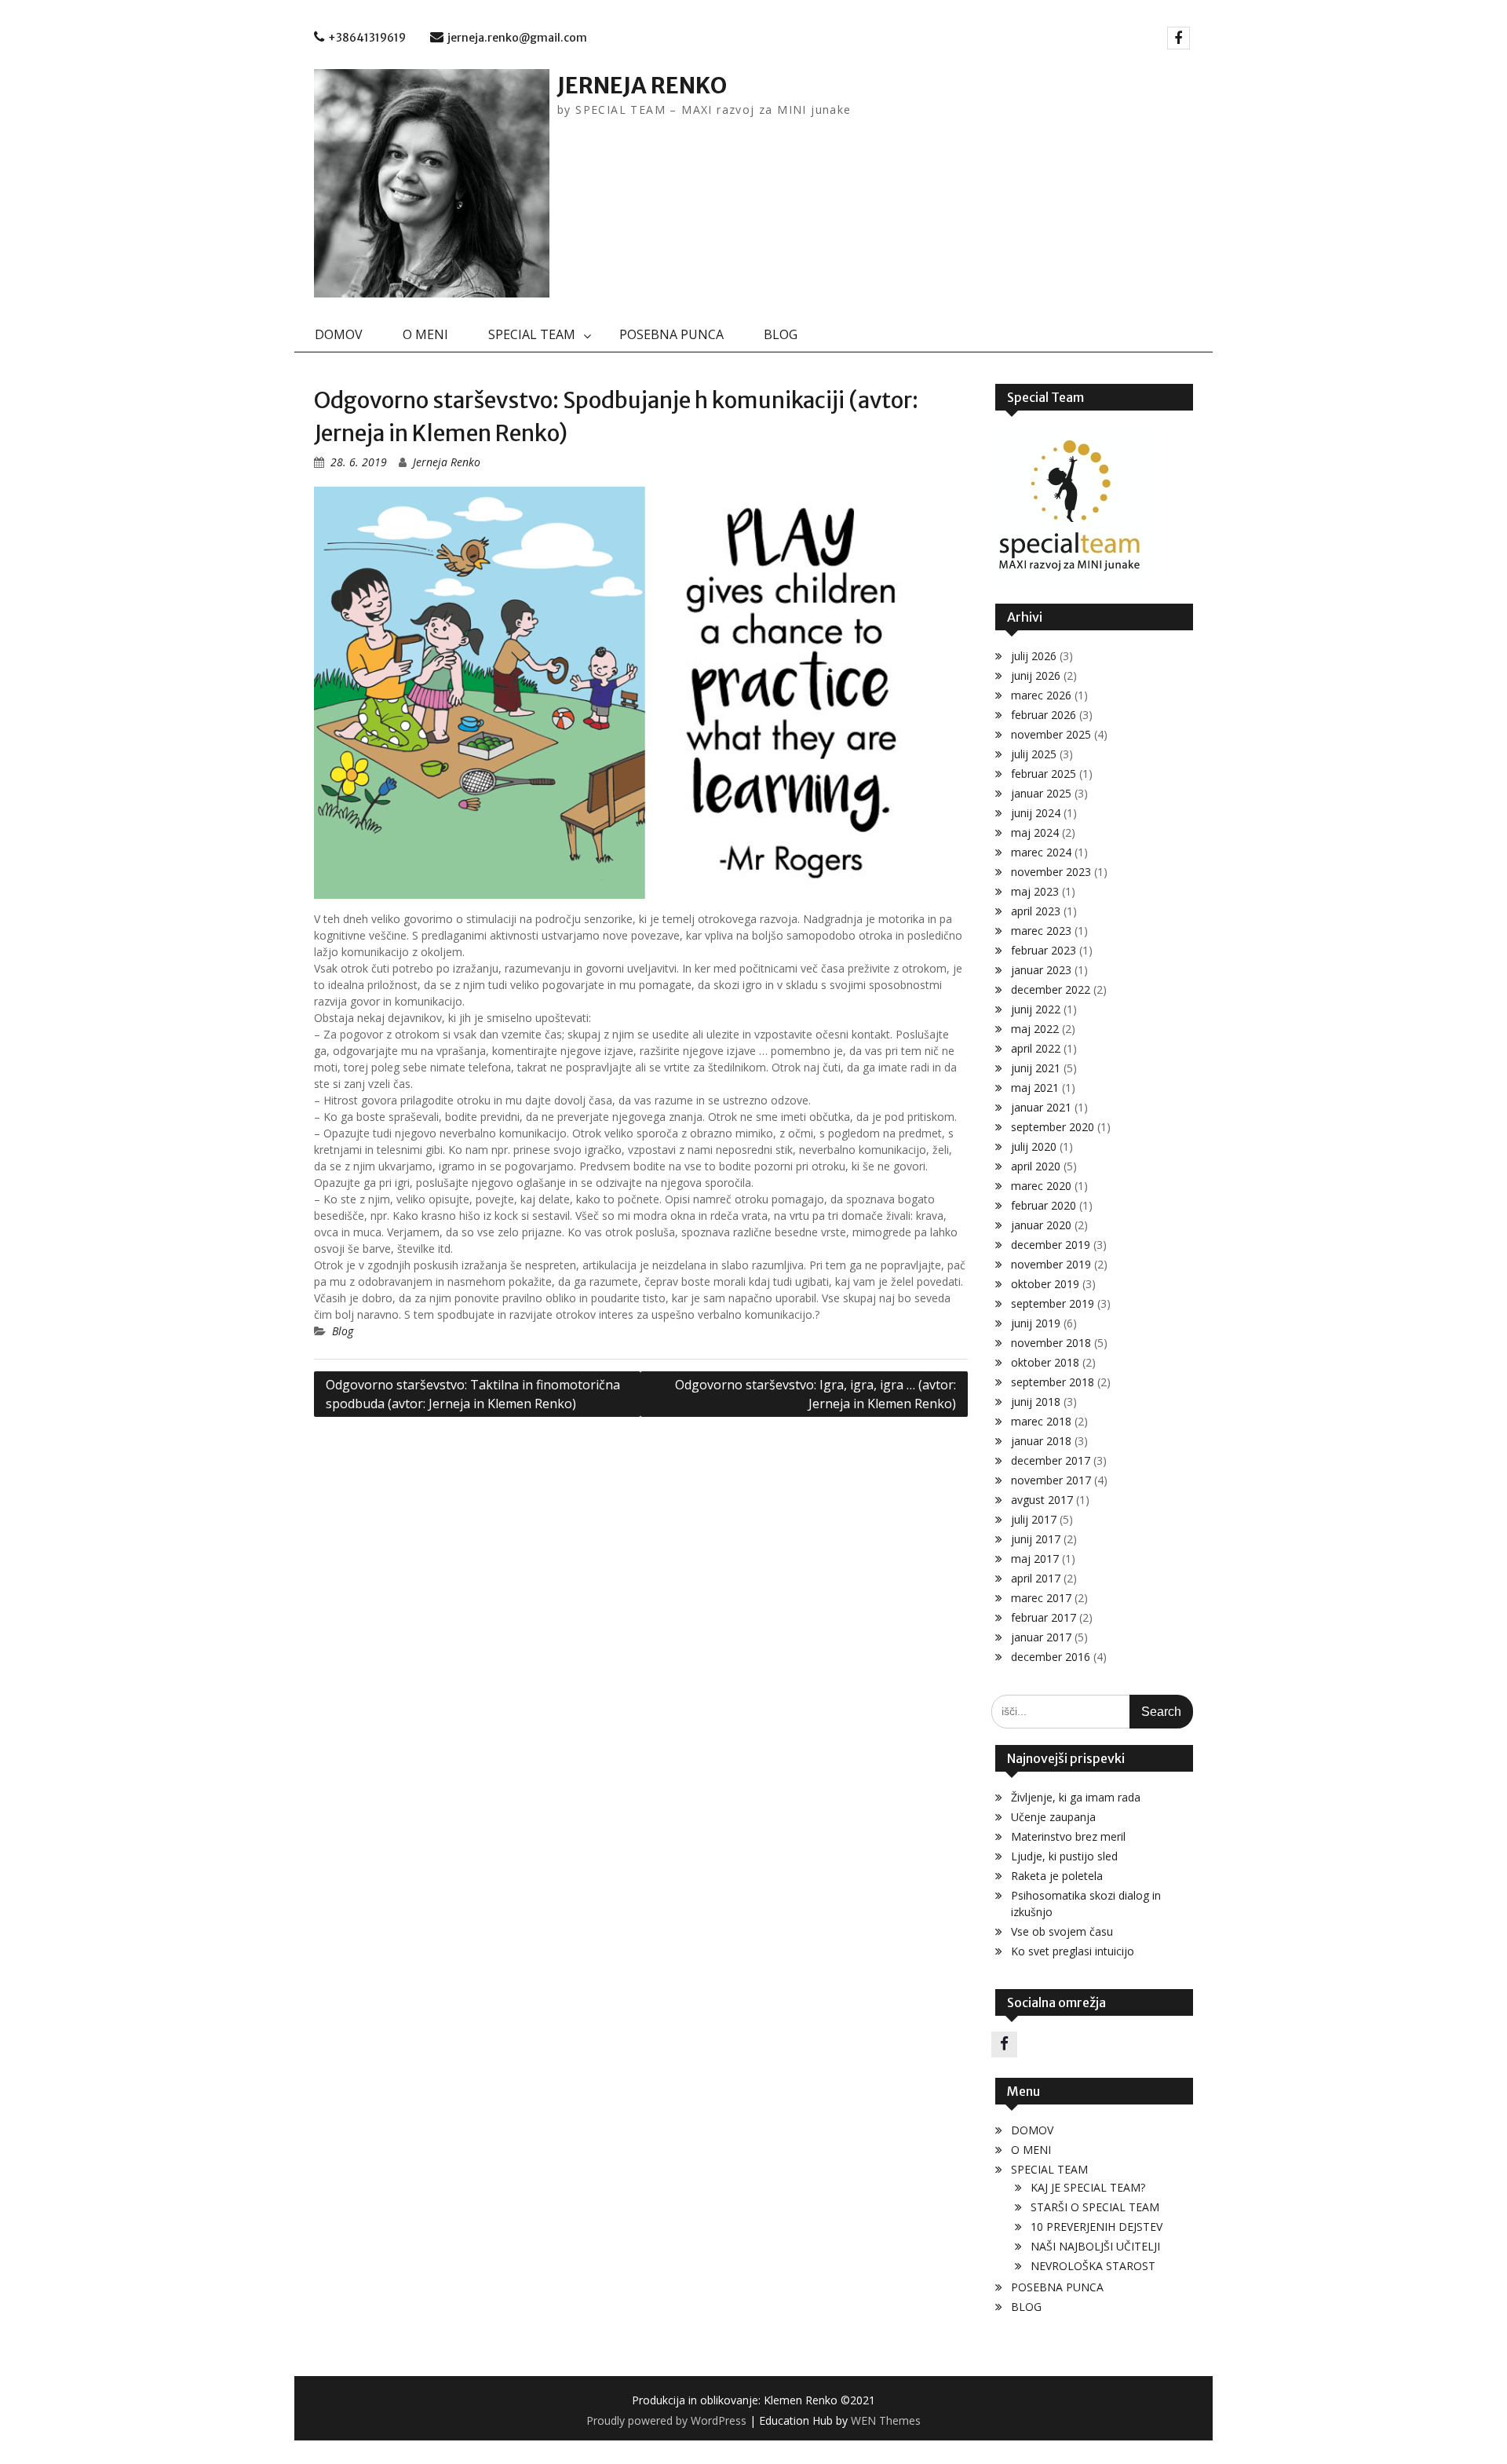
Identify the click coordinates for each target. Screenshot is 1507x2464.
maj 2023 (1035, 891)
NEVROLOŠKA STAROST (1093, 2266)
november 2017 (1051, 1480)
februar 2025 (1044, 774)
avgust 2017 (1042, 1500)
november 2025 (1051, 734)
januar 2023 (1041, 970)
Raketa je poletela (1057, 1876)
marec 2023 (1041, 931)
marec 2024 (1041, 852)
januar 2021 (1041, 1107)
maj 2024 (1035, 832)
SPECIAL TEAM (532, 334)
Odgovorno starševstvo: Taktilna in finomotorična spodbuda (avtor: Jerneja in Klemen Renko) (473, 1394)
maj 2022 (1035, 1029)
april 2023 (1036, 911)
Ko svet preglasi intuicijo (1073, 1951)
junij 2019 (1036, 1323)
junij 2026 (1036, 675)
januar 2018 (1041, 1441)
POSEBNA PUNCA (671, 334)
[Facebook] (1179, 38)
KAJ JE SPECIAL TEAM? (1088, 2187)
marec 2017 (1041, 1598)
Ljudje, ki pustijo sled (1064, 1856)
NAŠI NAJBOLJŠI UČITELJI (1095, 2246)
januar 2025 (1041, 793)
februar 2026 (1044, 715)
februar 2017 (1044, 1617)
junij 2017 (1036, 1539)
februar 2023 (1044, 950)
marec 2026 (1041, 695)
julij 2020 (1034, 1146)
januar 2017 (1041, 1637)
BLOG (781, 334)
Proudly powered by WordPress (666, 2420)
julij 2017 (1034, 1519)
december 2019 (1051, 1245)
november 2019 (1051, 1264)
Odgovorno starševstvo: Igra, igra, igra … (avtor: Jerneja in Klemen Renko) (816, 1394)
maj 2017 (1035, 1559)
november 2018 (1051, 1343)
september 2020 (1053, 1127)
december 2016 (1051, 1657)
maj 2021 (1035, 1088)
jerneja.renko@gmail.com (517, 38)
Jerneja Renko (447, 462)
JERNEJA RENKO (642, 86)
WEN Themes (886, 2420)
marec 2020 (1041, 1186)
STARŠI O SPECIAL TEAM (1095, 2207)
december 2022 (1051, 989)
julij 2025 (1034, 754)
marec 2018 (1041, 1421)
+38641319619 (367, 38)
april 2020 (1036, 1166)
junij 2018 (1036, 1402)
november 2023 (1051, 872)
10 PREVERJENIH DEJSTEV (1096, 2227)
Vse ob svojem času (1062, 1931)
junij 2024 (1036, 813)
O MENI (425, 334)
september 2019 (1053, 1303)
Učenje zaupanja (1053, 1817)
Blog (343, 1331)
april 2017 (1036, 1578)
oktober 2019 (1045, 1284)
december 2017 (1051, 1460)
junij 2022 (1036, 1009)
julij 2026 (1034, 656)
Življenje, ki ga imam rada (1076, 1797)
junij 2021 (1036, 1068)
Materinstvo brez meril (1068, 1836)
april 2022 (1036, 1048)
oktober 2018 (1045, 1362)
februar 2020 (1044, 1205)
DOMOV (339, 334)
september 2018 (1053, 1382)
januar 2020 (1041, 1225)
